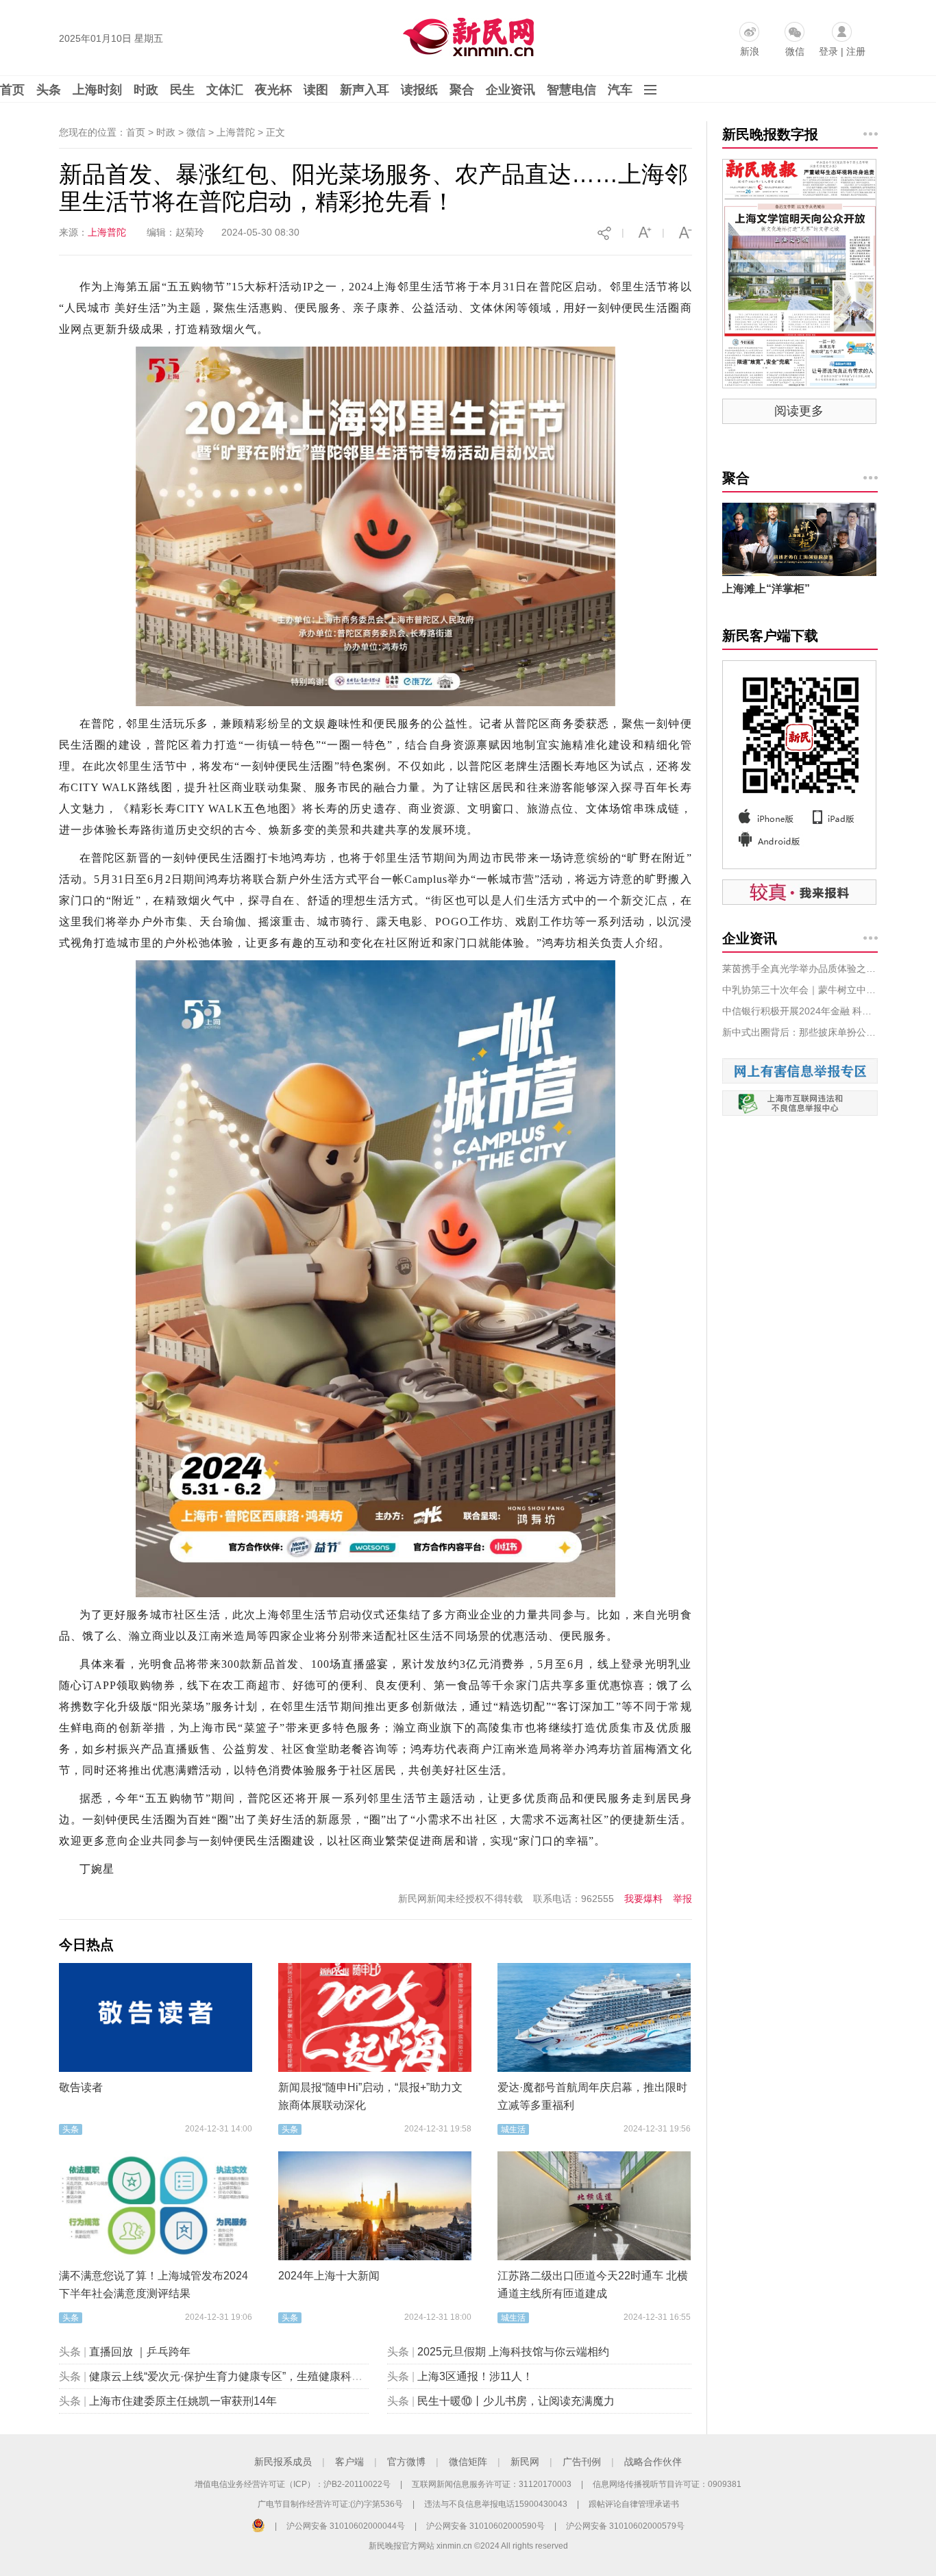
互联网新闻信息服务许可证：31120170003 (492, 2484)
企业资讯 (510, 90)
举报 (682, 1899)
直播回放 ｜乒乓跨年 (140, 2352)
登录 (828, 51)
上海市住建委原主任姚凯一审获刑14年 (183, 2401)
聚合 (462, 90)
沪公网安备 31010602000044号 (346, 2526)
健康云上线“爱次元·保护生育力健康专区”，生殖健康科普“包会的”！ (251, 2376)
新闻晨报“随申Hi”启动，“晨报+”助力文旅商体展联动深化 (370, 2096)
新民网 (525, 2462)
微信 (795, 51)
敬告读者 (81, 2087)
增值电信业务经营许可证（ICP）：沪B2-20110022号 (293, 2484)
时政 (146, 90)
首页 (12, 90)
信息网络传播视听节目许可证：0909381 (667, 2484)
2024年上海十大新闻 (329, 2276)
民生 (182, 90)
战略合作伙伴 (653, 2462)
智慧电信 (571, 90)
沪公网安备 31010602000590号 (485, 2526)
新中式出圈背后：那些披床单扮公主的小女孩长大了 (800, 1032)
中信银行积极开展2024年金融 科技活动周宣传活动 (800, 1011)
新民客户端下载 (770, 636)
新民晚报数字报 (770, 134)
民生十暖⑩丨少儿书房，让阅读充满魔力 (516, 2401)
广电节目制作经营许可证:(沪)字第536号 (330, 2504)
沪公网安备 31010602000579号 (625, 2526)
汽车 (620, 90)
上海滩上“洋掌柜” (766, 589)
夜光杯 (273, 90)
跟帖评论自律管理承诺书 (634, 2504)
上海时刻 (97, 90)
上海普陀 (107, 232)
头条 (49, 90)
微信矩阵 (468, 2462)
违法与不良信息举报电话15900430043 (496, 2504)
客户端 (349, 2462)
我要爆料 (643, 1899)
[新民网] (466, 34)
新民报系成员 (283, 2462)
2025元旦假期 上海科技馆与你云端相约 (513, 2352)
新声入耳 (365, 90)
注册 (856, 51)
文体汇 (225, 90)
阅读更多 (799, 411)
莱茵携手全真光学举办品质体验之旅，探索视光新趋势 (800, 968)
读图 (316, 90)
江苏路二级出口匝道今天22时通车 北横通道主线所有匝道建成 (593, 2285)
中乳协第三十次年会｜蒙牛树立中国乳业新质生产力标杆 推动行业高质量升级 (800, 990)
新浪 (750, 51)
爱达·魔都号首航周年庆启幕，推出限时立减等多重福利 (592, 2096)
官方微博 (406, 2462)
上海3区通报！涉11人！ (475, 2376)
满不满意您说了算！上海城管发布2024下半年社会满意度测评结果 (153, 2285)
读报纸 (419, 90)
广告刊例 (582, 2462)
